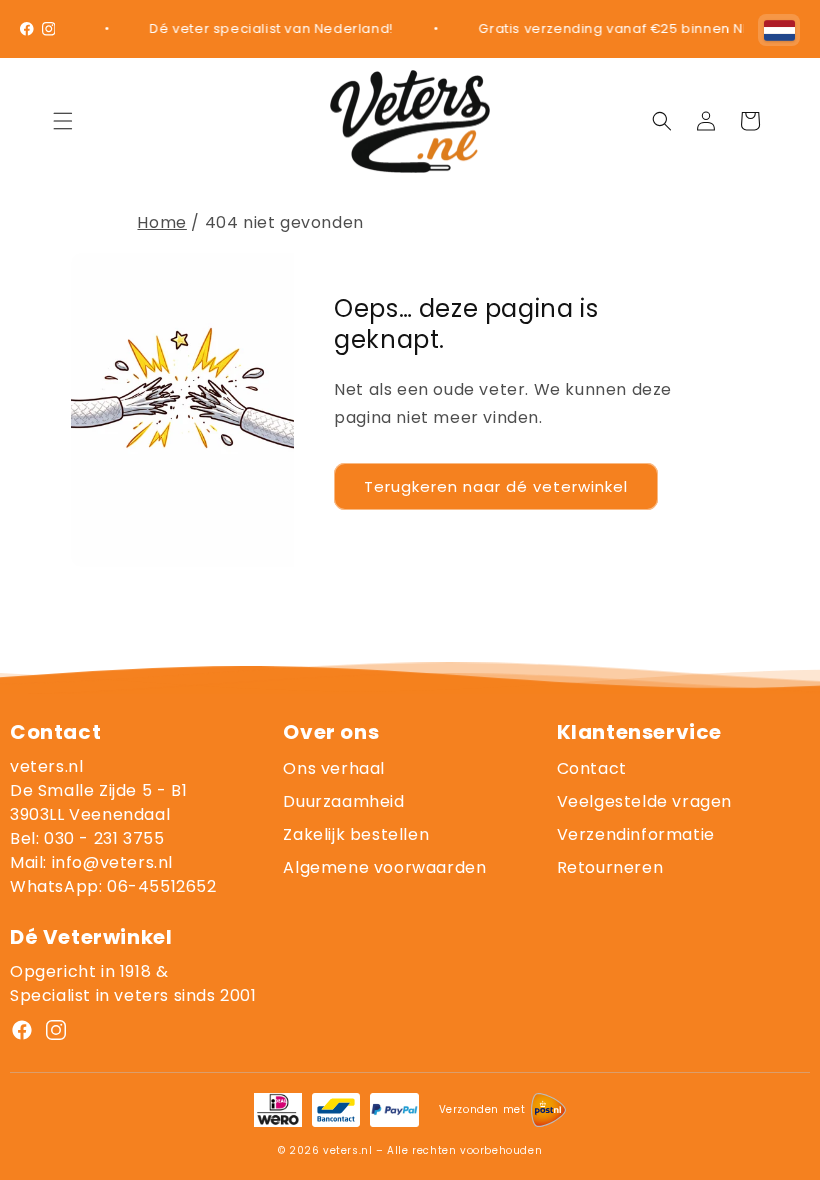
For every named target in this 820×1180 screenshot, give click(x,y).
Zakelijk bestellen (356, 834)
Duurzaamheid (343, 801)
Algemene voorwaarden (384, 867)
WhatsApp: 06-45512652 (113, 886)
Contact (592, 768)
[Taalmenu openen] (779, 30)
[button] (63, 121)
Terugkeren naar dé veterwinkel (496, 486)
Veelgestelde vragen (644, 801)
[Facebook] (27, 29)
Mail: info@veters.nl (91, 862)
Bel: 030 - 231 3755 (87, 838)
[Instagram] (49, 29)
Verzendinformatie (636, 834)
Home (161, 222)
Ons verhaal (334, 768)
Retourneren (610, 867)
